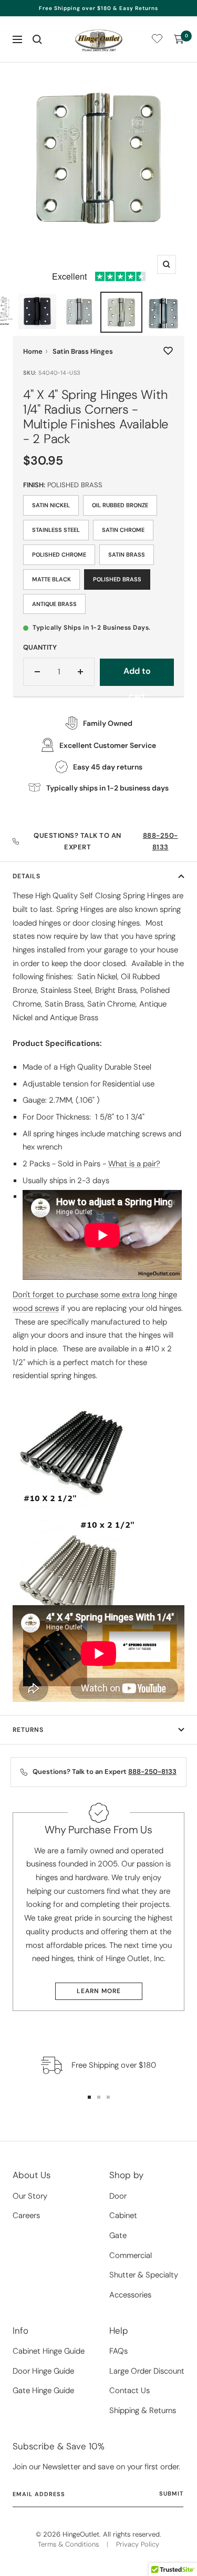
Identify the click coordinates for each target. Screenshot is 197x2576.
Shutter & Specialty (144, 2275)
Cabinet (123, 2215)
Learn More (99, 1991)
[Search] (37, 39)
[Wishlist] (157, 41)
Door (118, 2196)
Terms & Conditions (68, 2544)
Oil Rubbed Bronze (120, 505)
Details (27, 876)
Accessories (130, 2295)
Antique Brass (54, 604)
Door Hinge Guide (43, 2371)
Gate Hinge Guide (43, 2390)
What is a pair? (134, 1164)
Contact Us (129, 2390)
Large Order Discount (147, 2371)
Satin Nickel (51, 505)
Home (33, 351)
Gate (118, 2235)
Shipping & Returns (143, 2410)
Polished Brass (117, 579)
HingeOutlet (81, 2534)
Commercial (131, 2255)
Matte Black (51, 579)
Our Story (30, 2196)
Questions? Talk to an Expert (106, 841)
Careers (26, 2215)
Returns (28, 1730)
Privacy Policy (138, 2544)
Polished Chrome (59, 555)
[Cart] (179, 39)
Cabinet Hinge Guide (49, 2351)
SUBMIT (171, 2493)
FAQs (118, 2351)
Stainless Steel (56, 530)
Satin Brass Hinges (83, 351)
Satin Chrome (123, 530)
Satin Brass (127, 555)
